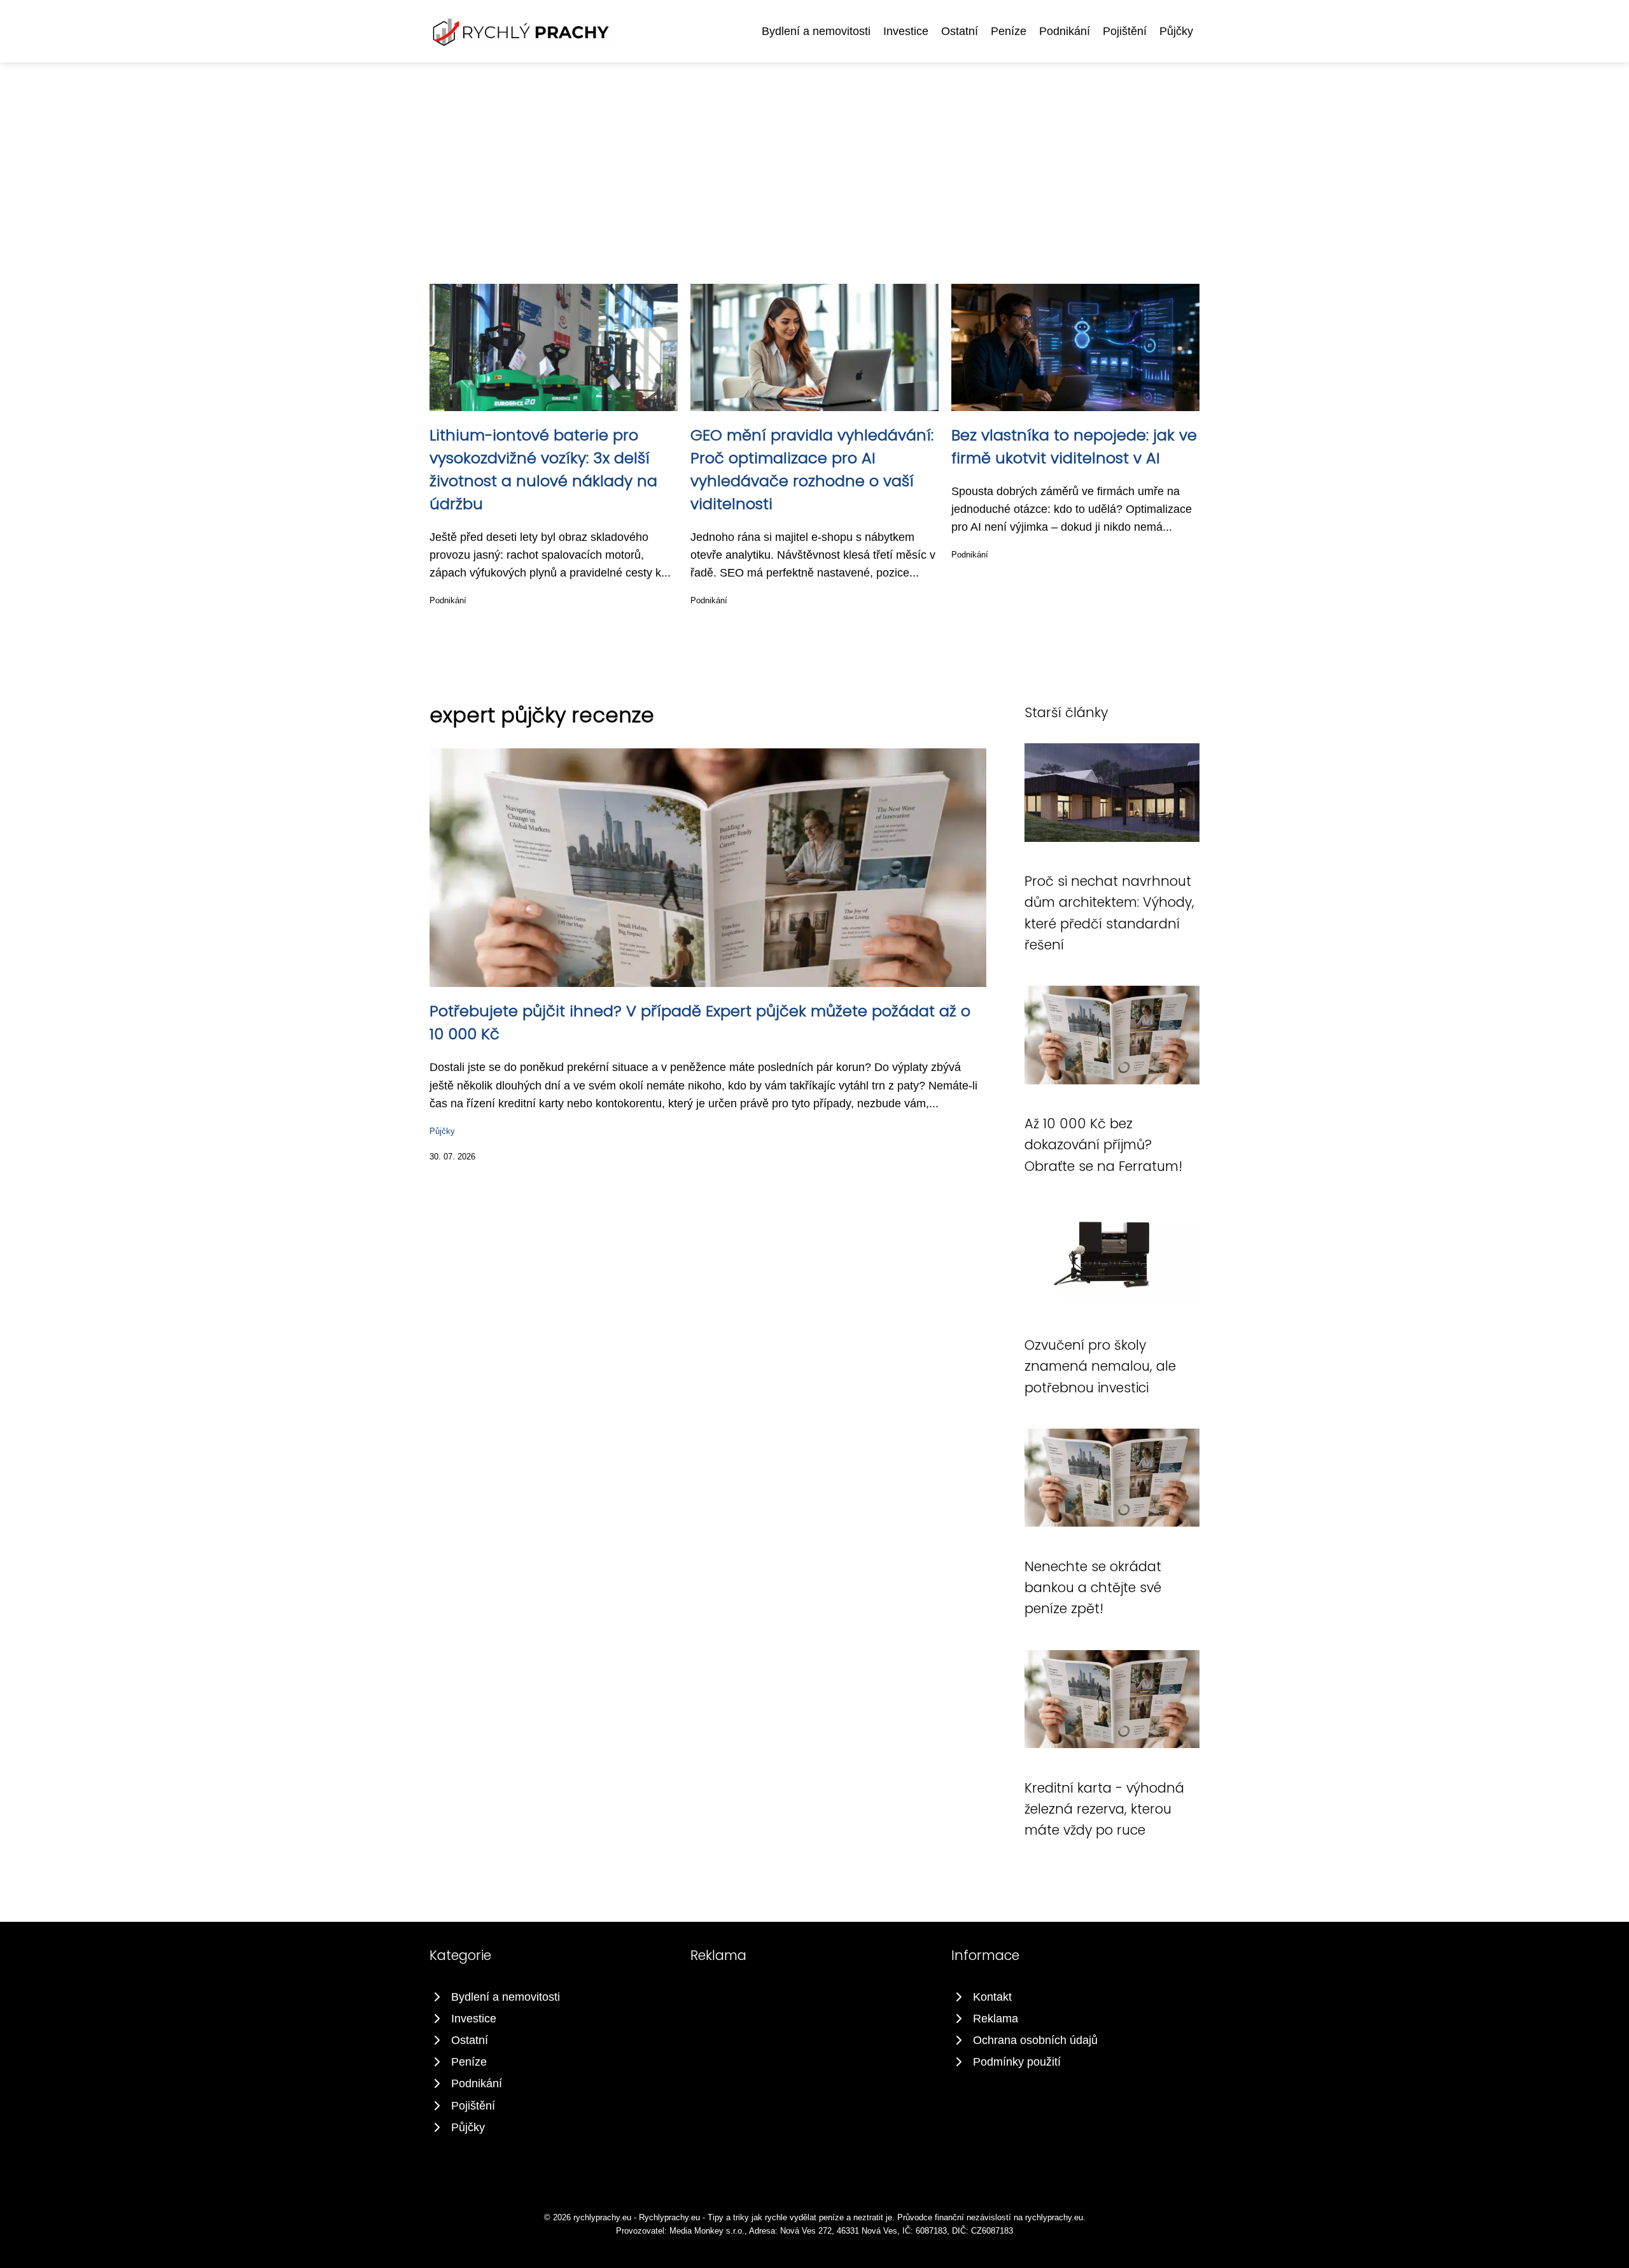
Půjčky (1176, 31)
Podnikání (1065, 31)
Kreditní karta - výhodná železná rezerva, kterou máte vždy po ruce (1104, 1809)
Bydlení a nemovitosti (816, 31)
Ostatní (960, 31)
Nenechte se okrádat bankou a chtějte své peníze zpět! (1093, 1588)
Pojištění (1125, 31)
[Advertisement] (814, 158)
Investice (906, 31)
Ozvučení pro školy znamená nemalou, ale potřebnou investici (1100, 1366)
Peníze (1009, 31)
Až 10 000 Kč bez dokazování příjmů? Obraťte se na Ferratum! (1103, 1145)
